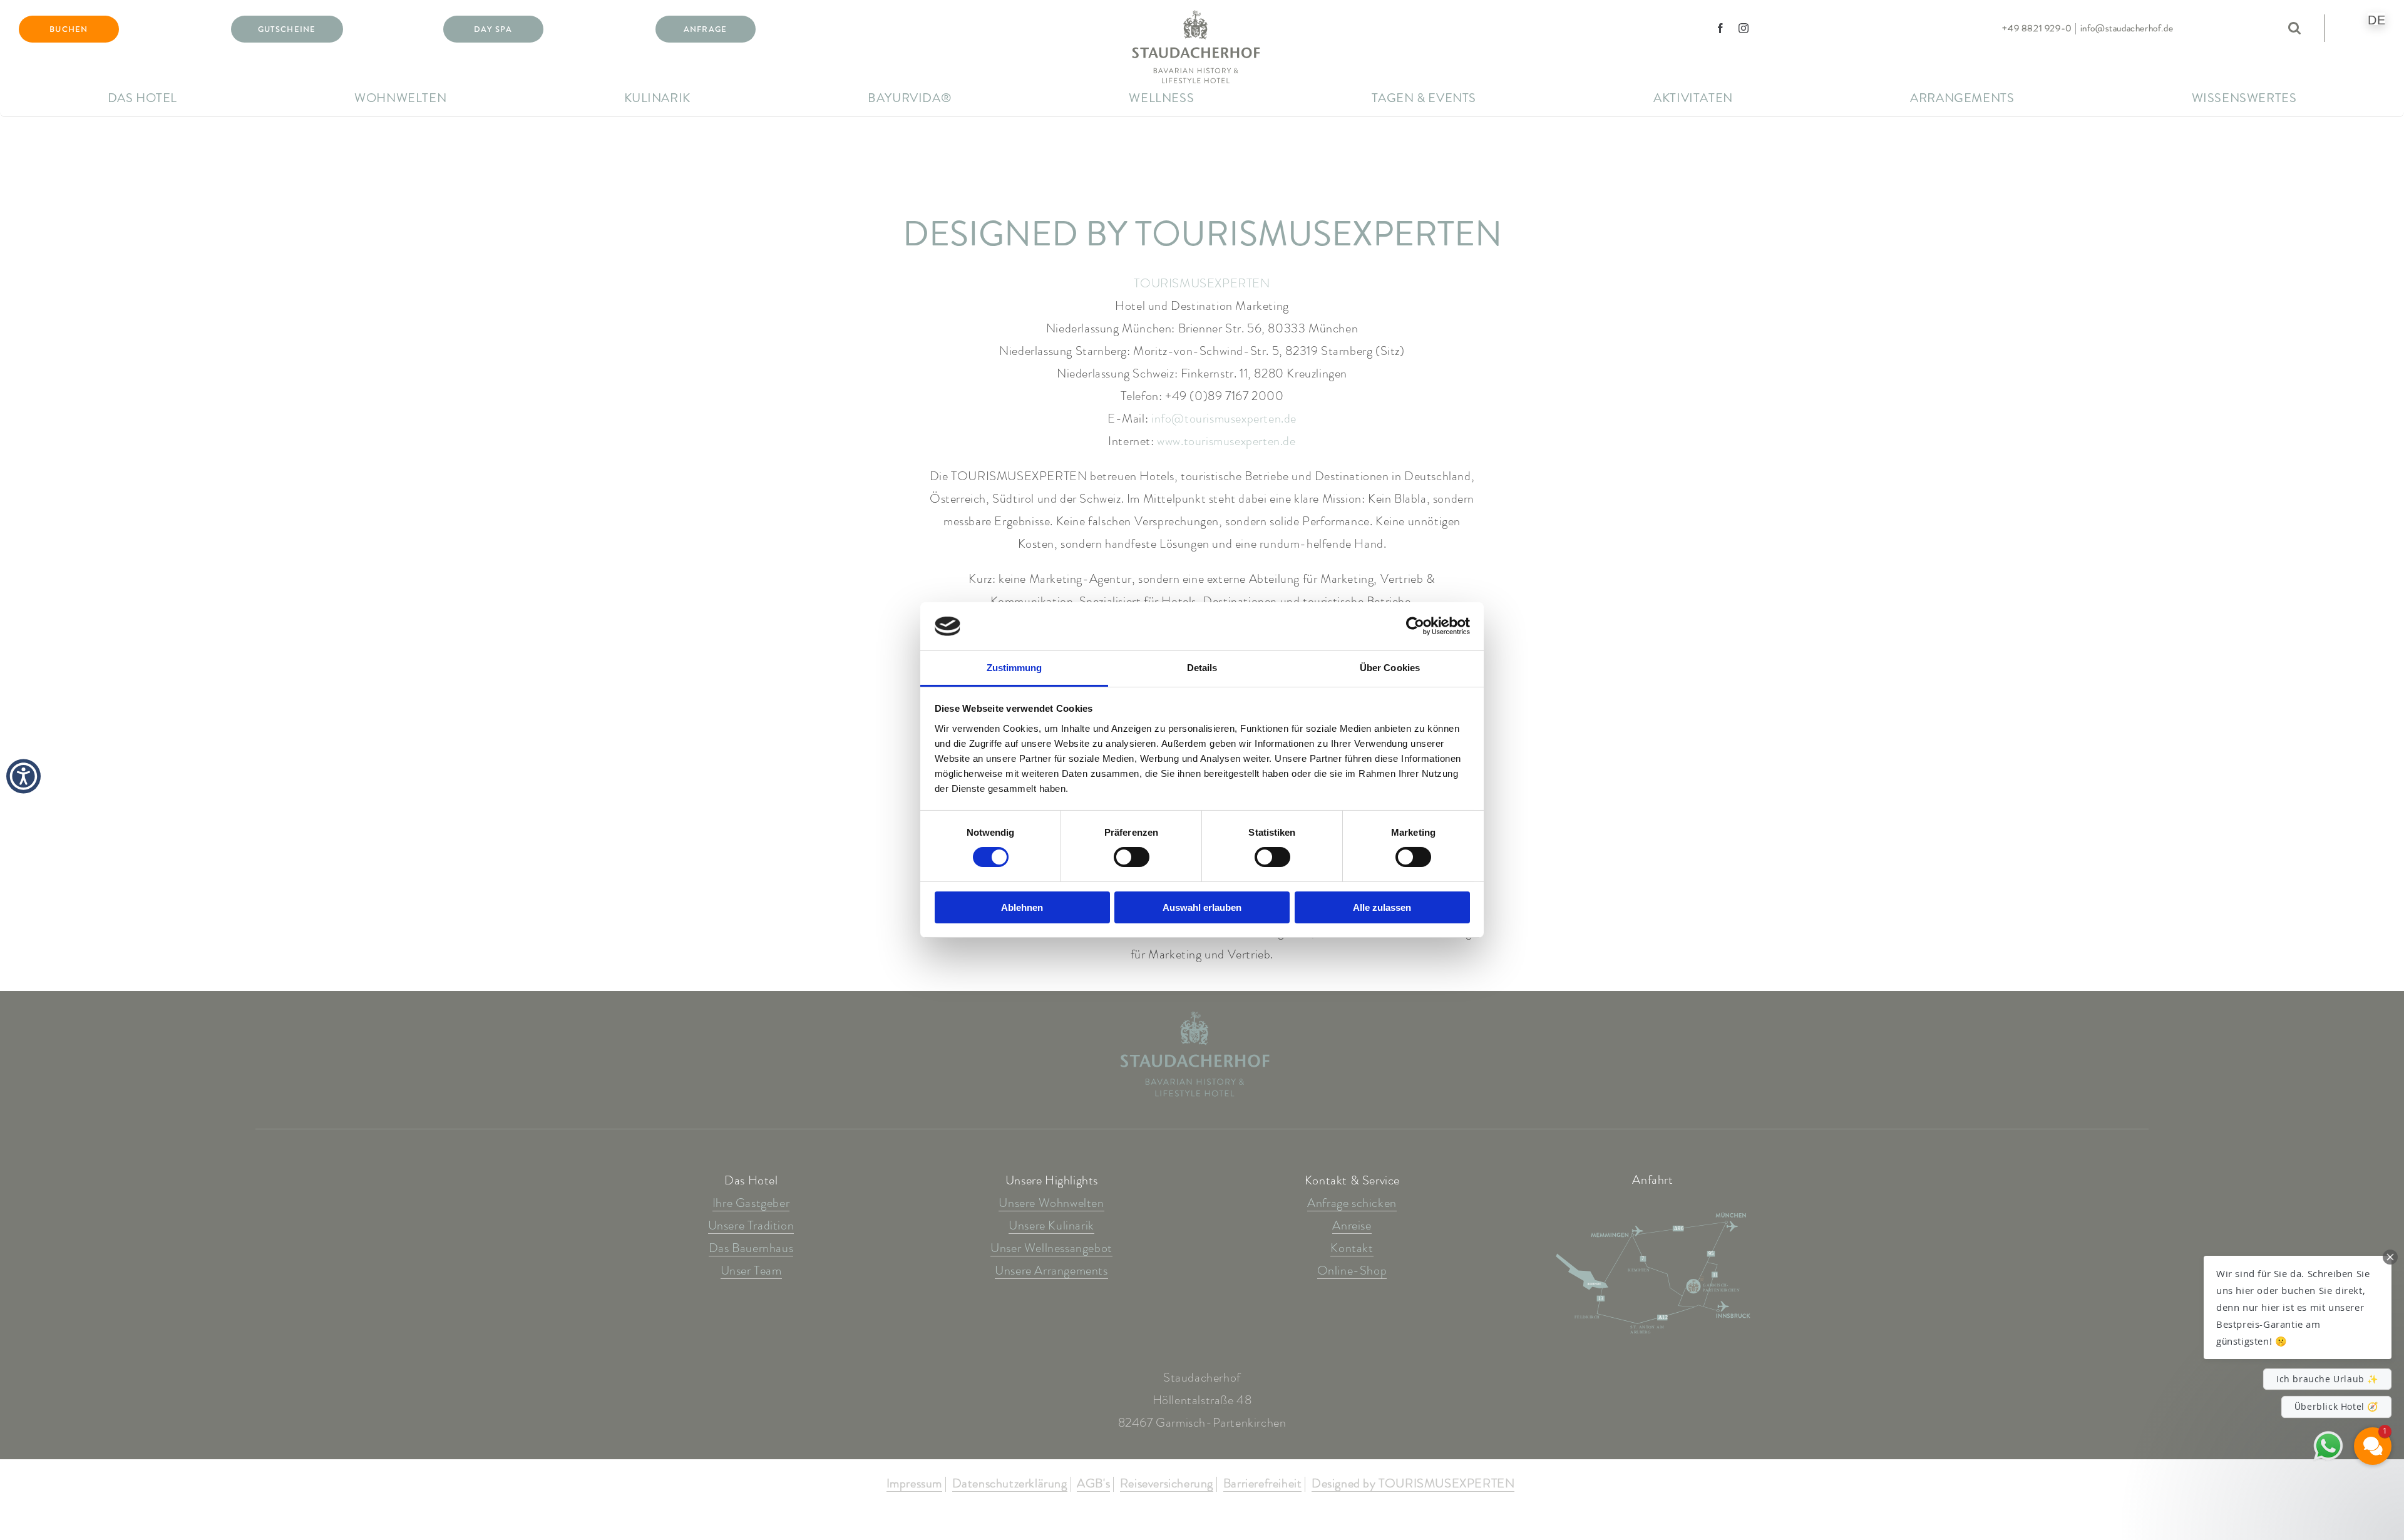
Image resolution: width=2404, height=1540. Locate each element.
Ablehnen (1022, 907)
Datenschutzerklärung (1010, 1484)
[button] (2298, 1307)
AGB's (1093, 1484)
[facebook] (1721, 28)
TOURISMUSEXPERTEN (1202, 283)
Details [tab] (1202, 668)
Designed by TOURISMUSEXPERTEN (1413, 1484)
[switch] (1132, 857)
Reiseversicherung (1167, 1484)
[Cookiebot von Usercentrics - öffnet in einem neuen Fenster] (1415, 626)
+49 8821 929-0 (2037, 28)
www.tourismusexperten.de (1226, 441)
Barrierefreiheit (1263, 1484)
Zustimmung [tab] (1015, 668)
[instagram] (1744, 28)
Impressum (914, 1484)
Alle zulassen (1382, 907)
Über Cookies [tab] (1390, 668)
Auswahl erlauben (1202, 907)
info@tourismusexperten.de (1224, 418)
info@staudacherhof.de (2127, 28)
